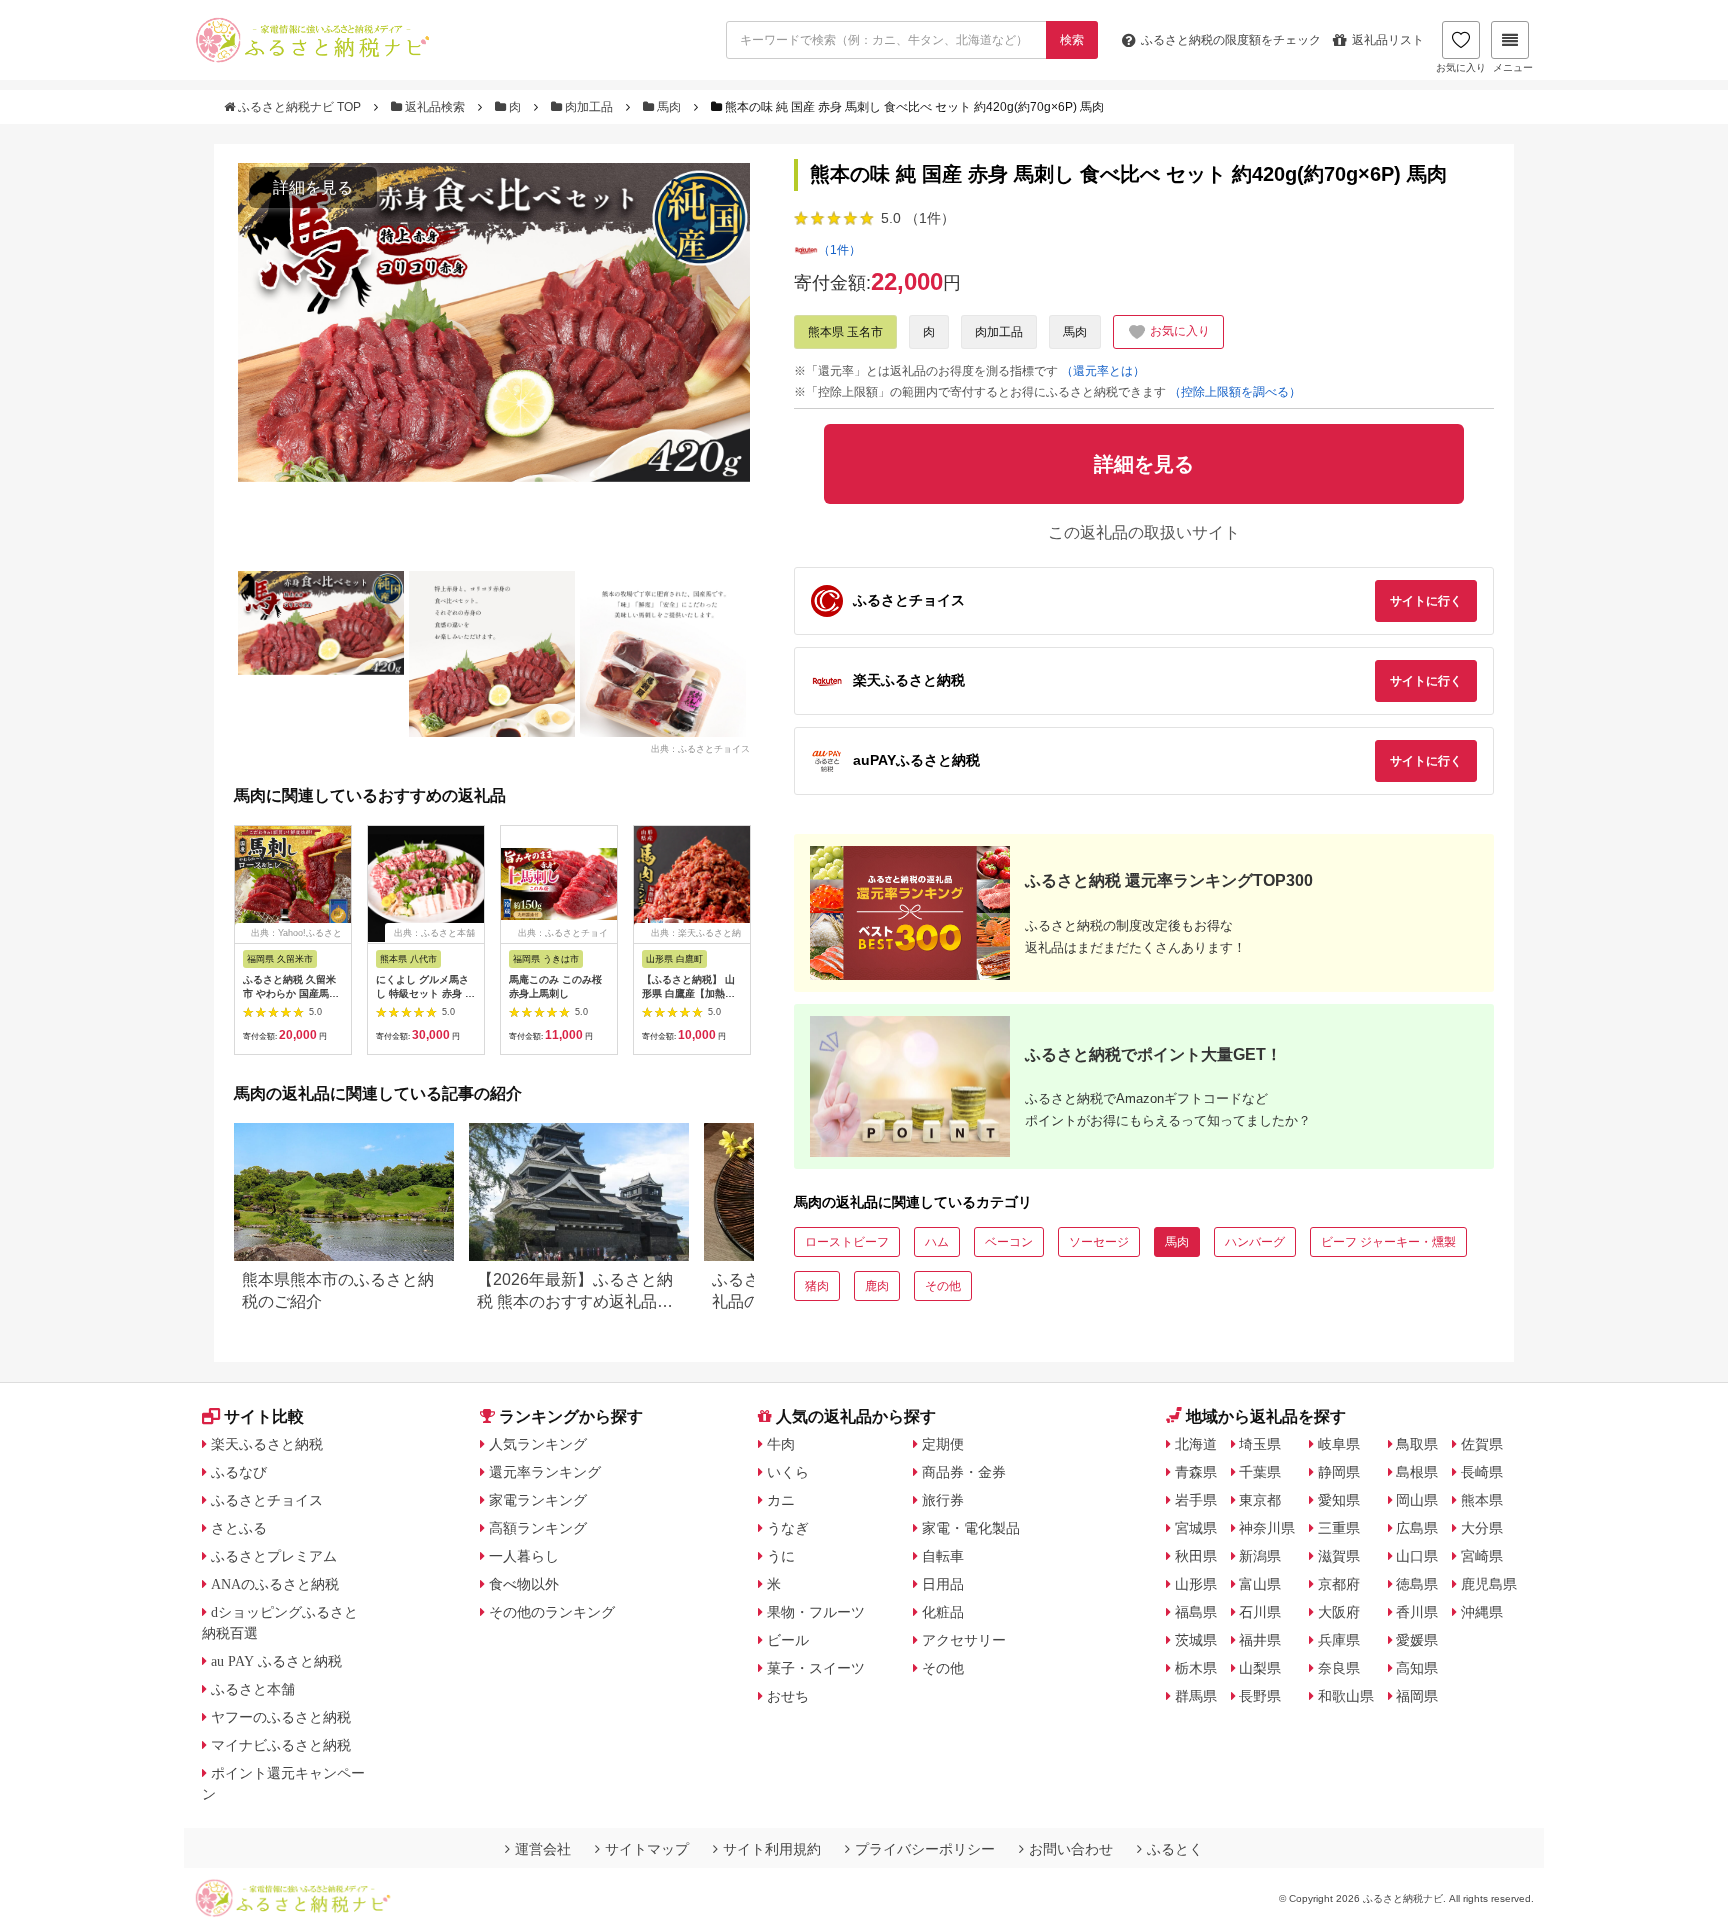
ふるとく (1175, 1849)
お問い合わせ (1071, 1849)
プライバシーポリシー (925, 1849)
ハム (937, 1242)
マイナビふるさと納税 (281, 1745)
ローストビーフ (847, 1242)
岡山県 (1417, 1500)
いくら (788, 1472)
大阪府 (1339, 1612)
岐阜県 (1339, 1444)
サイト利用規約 (772, 1849)
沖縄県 (1482, 1612)
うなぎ (788, 1528)
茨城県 (1196, 1640)
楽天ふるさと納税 (267, 1444)
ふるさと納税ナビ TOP (299, 107)
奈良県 (1339, 1668)
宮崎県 (1482, 1556)
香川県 (1417, 1612)
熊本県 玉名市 (845, 332)
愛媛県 (1417, 1640)
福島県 (1196, 1612)
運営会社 (543, 1849)
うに (781, 1556)
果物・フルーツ (816, 1612)
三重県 (1339, 1528)
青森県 (1196, 1472)
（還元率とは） (1103, 371)
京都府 (1339, 1584)
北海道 (1196, 1444)
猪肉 (817, 1286)
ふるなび (239, 1472)
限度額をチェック (1231, 40)
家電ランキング (538, 1500)
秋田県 (1196, 1556)
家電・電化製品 (971, 1528)
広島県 (1417, 1528)
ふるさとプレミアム (274, 1556)
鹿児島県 (1489, 1584)
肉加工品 (589, 107)
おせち (788, 1696)
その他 (943, 1286)
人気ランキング (538, 1444)
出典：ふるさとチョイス (700, 748)
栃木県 (1196, 1668)
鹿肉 (877, 1286)
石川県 (1260, 1612)
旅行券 (943, 1500)
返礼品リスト (1388, 40)
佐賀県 (1482, 1444)
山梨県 (1260, 1668)
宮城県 (1196, 1528)
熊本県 (1482, 1500)
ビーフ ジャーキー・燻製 (1388, 1242)
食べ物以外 (524, 1584)
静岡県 (1339, 1472)
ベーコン (1009, 1242)
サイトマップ (647, 1849)
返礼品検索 (435, 107)
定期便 (943, 1444)
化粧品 (943, 1612)
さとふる (239, 1528)
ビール (788, 1640)
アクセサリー (964, 1640)
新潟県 (1260, 1556)
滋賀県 (1339, 1556)
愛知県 (1339, 1500)
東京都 (1260, 1500)
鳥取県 (1417, 1444)
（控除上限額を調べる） (1235, 392)
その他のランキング (552, 1612)
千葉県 (1260, 1472)
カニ (781, 1500)
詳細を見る (313, 187)
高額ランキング (538, 1528)
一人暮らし (524, 1556)
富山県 (1260, 1584)
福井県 (1260, 1640)
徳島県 (1417, 1584)
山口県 (1417, 1556)
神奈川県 (1267, 1528)
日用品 (943, 1584)
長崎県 (1482, 1472)
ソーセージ (1099, 1242)
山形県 (1196, 1584)
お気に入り (1461, 67)
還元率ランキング (545, 1472)
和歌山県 (1346, 1696)
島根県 (1417, 1472)
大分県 (1482, 1528)
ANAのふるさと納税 (275, 1584)
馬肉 (669, 107)
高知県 (1417, 1668)
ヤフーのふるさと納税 (281, 1717)
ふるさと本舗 (253, 1689)
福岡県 (1417, 1696)
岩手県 (1196, 1500)
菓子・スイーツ (816, 1668)
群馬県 (1196, 1696)
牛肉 (781, 1444)
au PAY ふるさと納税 (276, 1661)
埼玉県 (1260, 1444)
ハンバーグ (1255, 1242)
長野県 (1260, 1696)
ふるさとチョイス (267, 1500)
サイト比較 (264, 1416)
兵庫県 (1339, 1640)
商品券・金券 (964, 1472)
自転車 (943, 1556)
